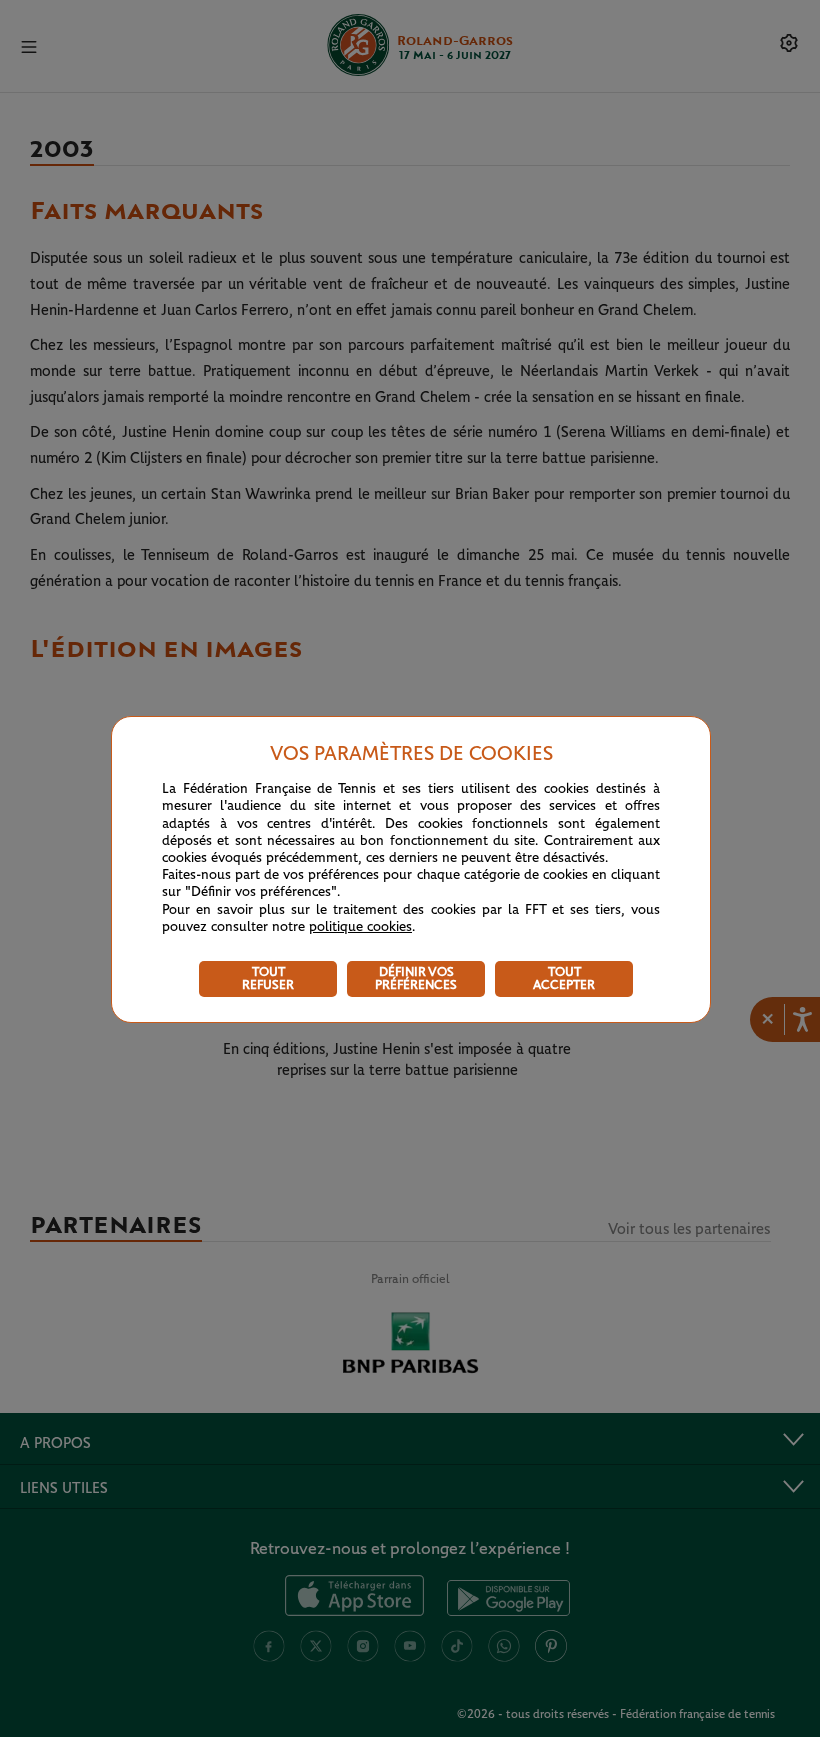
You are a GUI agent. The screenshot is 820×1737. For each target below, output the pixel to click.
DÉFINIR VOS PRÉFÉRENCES (416, 979)
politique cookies (360, 927)
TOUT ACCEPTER (564, 979)
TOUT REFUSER (268, 979)
